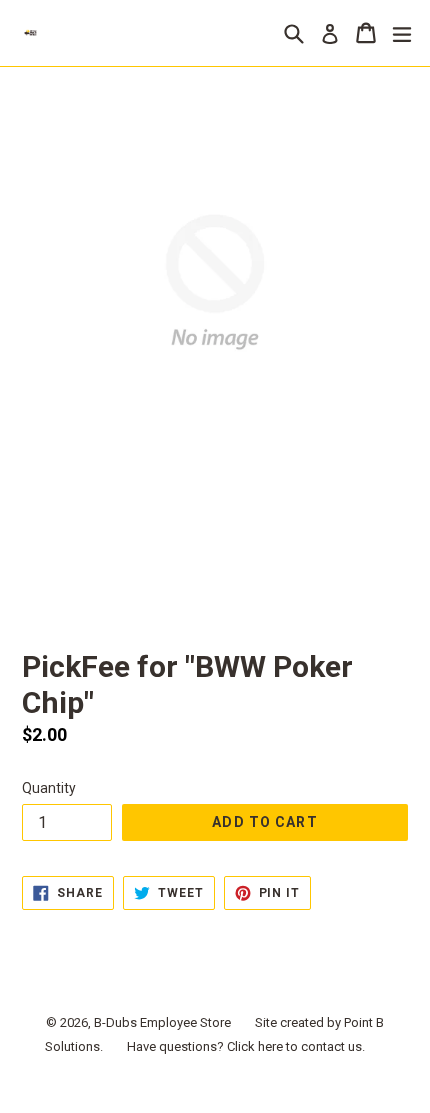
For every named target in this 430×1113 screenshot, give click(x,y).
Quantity (49, 788)
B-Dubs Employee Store (162, 1022)
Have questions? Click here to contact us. (246, 1046)
